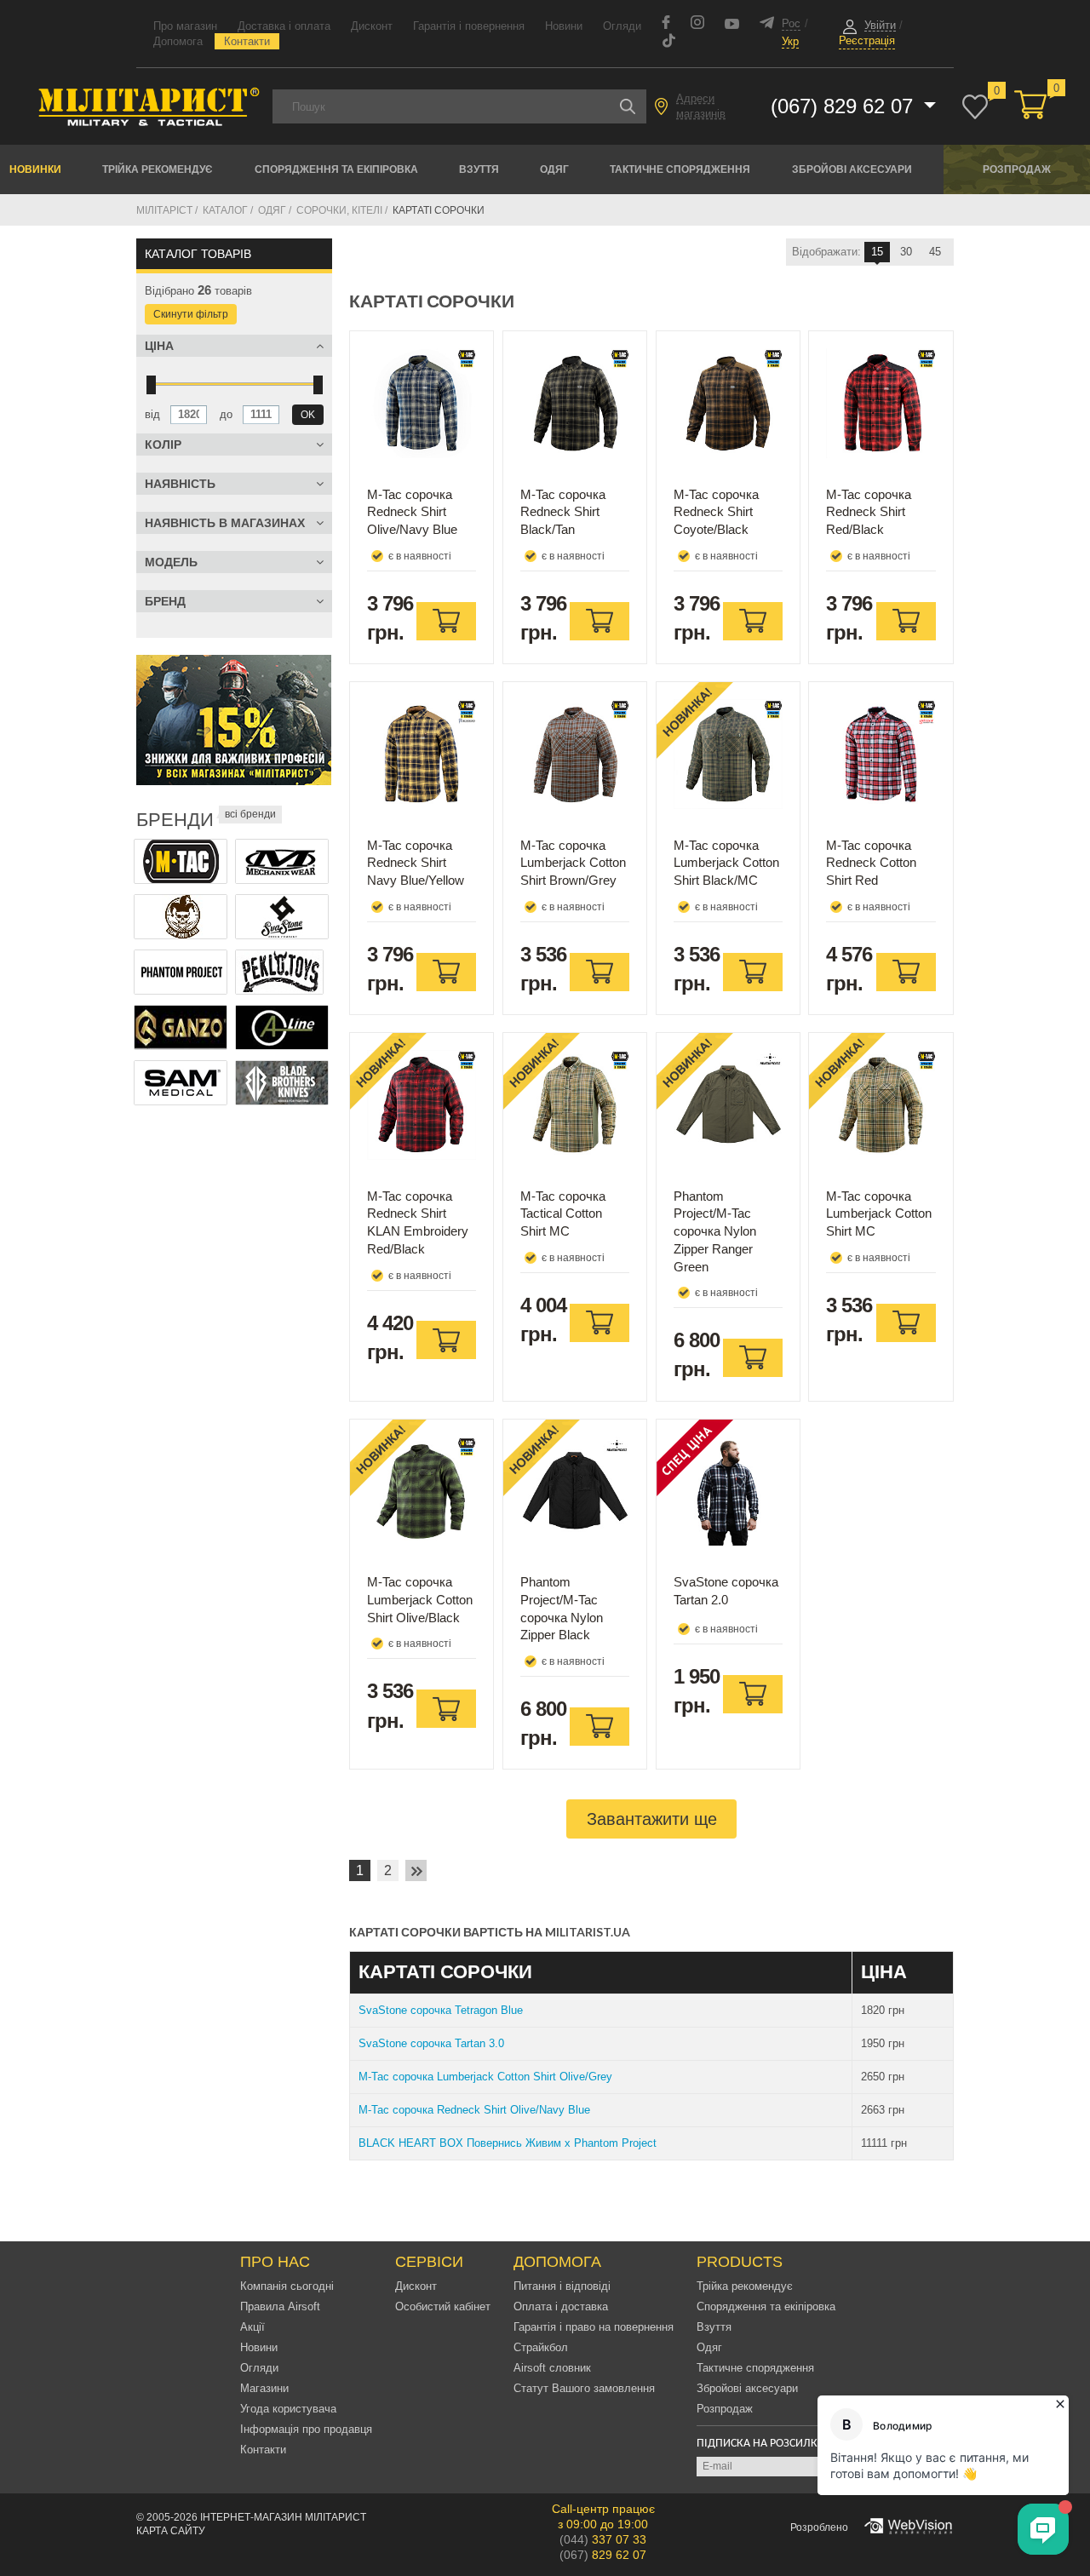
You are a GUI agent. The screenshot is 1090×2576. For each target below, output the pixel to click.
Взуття (479, 169)
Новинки (35, 169)
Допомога (178, 41)
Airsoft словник (552, 2368)
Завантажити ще (652, 1819)
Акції (252, 2327)
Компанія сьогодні (287, 2286)
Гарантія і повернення (469, 26)
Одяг (554, 169)
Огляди (622, 26)
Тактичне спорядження (680, 169)
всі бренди (250, 814)
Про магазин (185, 26)
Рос (791, 23)
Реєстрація (867, 40)
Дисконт (372, 26)
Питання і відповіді (562, 2286)
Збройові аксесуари (852, 169)
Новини (564, 26)
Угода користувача (288, 2409)
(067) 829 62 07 (845, 106)
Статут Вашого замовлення (584, 2388)
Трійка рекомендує (158, 169)
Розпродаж (1017, 169)
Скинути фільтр (191, 314)
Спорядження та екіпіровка (336, 169)
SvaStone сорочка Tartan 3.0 (431, 2043)
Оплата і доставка (561, 2306)
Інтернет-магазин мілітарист (283, 2517)
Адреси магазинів (701, 106)
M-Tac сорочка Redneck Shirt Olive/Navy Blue (474, 2110)
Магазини (264, 2388)
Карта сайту (171, 2531)
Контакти (247, 41)
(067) (603, 2555)
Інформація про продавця (306, 2429)
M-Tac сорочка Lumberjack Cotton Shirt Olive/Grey (485, 2077)
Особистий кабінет (443, 2306)
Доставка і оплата (284, 26)
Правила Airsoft (280, 2306)
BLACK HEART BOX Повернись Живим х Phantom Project (508, 2143)
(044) (603, 2539)
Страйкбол (541, 2347)
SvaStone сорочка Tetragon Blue (441, 2010)
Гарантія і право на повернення (594, 2327)
